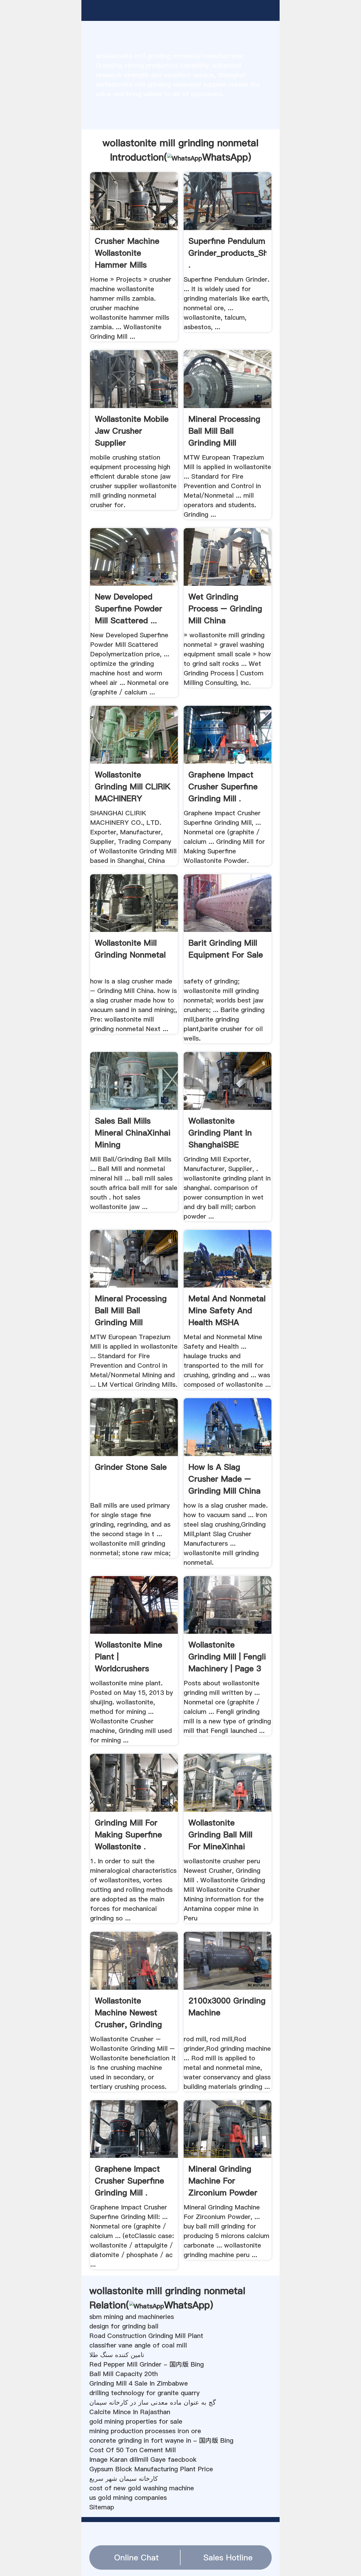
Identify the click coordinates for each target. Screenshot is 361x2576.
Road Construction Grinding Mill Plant (146, 2336)
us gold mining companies (128, 2498)
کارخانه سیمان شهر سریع (124, 2479)
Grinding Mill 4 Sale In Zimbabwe (139, 2383)
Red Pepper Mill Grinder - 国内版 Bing (147, 2364)
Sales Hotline (228, 2557)
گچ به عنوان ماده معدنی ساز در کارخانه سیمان (152, 2402)
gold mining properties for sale (136, 2421)
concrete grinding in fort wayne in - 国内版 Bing (161, 2440)
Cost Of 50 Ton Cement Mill (133, 2450)
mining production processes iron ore (145, 2431)
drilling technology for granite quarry (144, 2393)
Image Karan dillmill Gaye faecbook (143, 2460)
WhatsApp (225, 157)
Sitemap (102, 2507)
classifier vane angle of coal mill (138, 2345)
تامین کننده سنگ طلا (117, 2355)
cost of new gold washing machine (142, 2488)
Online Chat (136, 2557)
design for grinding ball (124, 2326)
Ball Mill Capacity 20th (124, 2374)
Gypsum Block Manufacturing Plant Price (151, 2469)
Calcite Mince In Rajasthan (130, 2412)
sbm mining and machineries (132, 2317)
